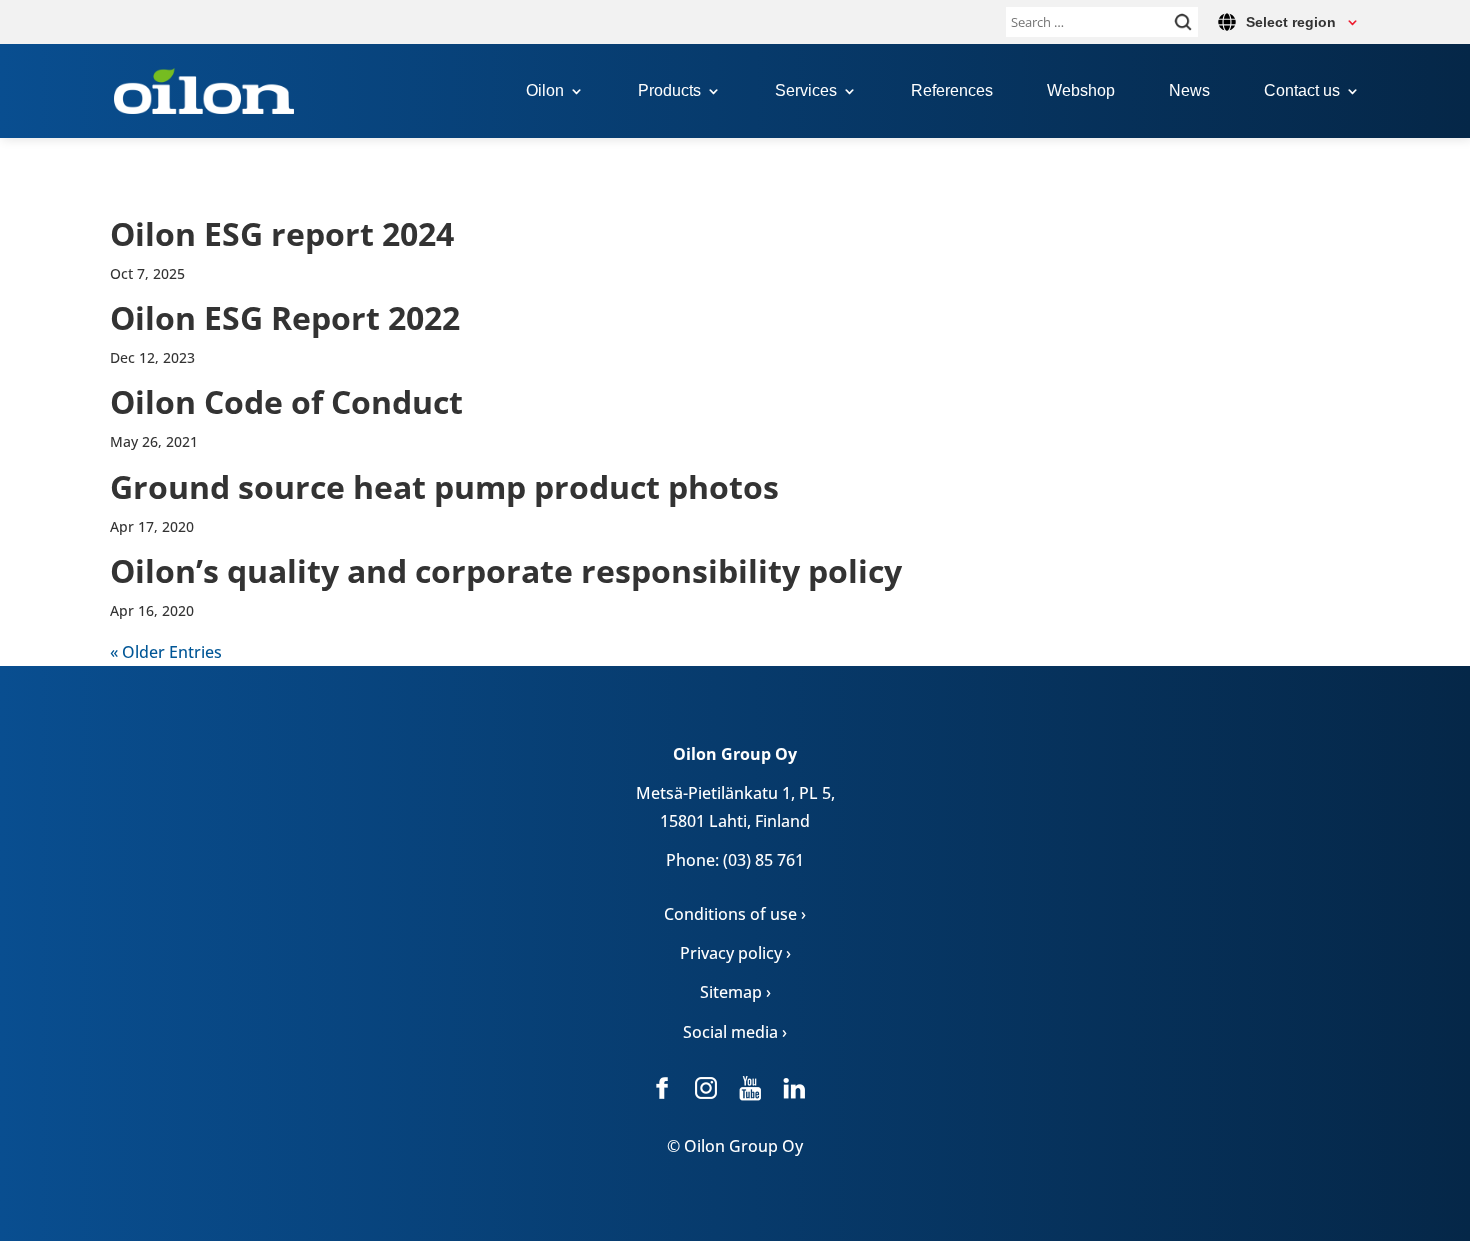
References (952, 91)
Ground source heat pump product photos (444, 486)
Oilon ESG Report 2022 (285, 317)
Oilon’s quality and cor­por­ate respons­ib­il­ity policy (506, 570)
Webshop (1081, 91)
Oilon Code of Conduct (286, 401)
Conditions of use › (735, 914)
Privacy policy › (735, 953)
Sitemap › (735, 992)
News (1189, 91)
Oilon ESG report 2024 (282, 233)
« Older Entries (166, 652)
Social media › (735, 1032)
